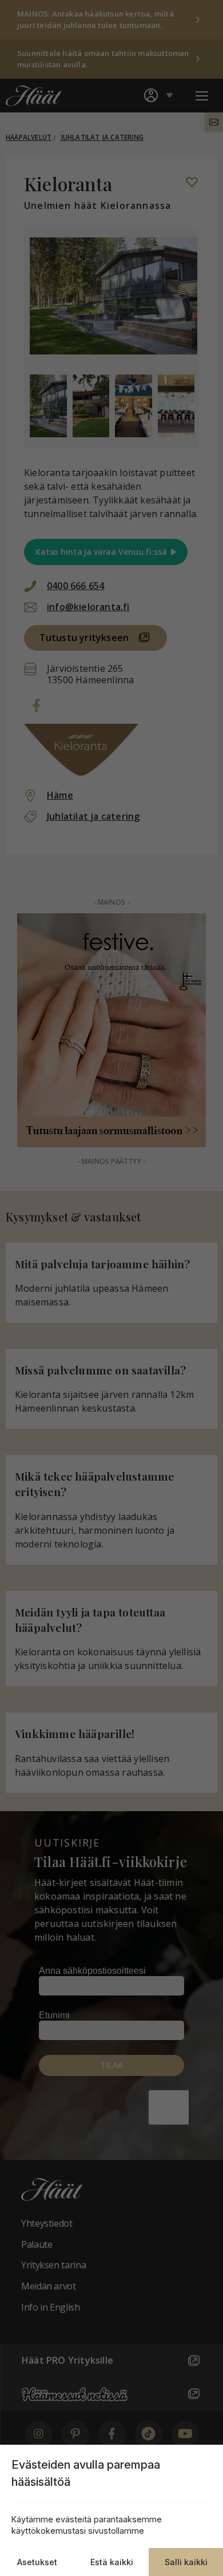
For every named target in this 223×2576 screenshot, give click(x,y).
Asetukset (37, 2562)
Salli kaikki (186, 2562)
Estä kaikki (112, 2562)
